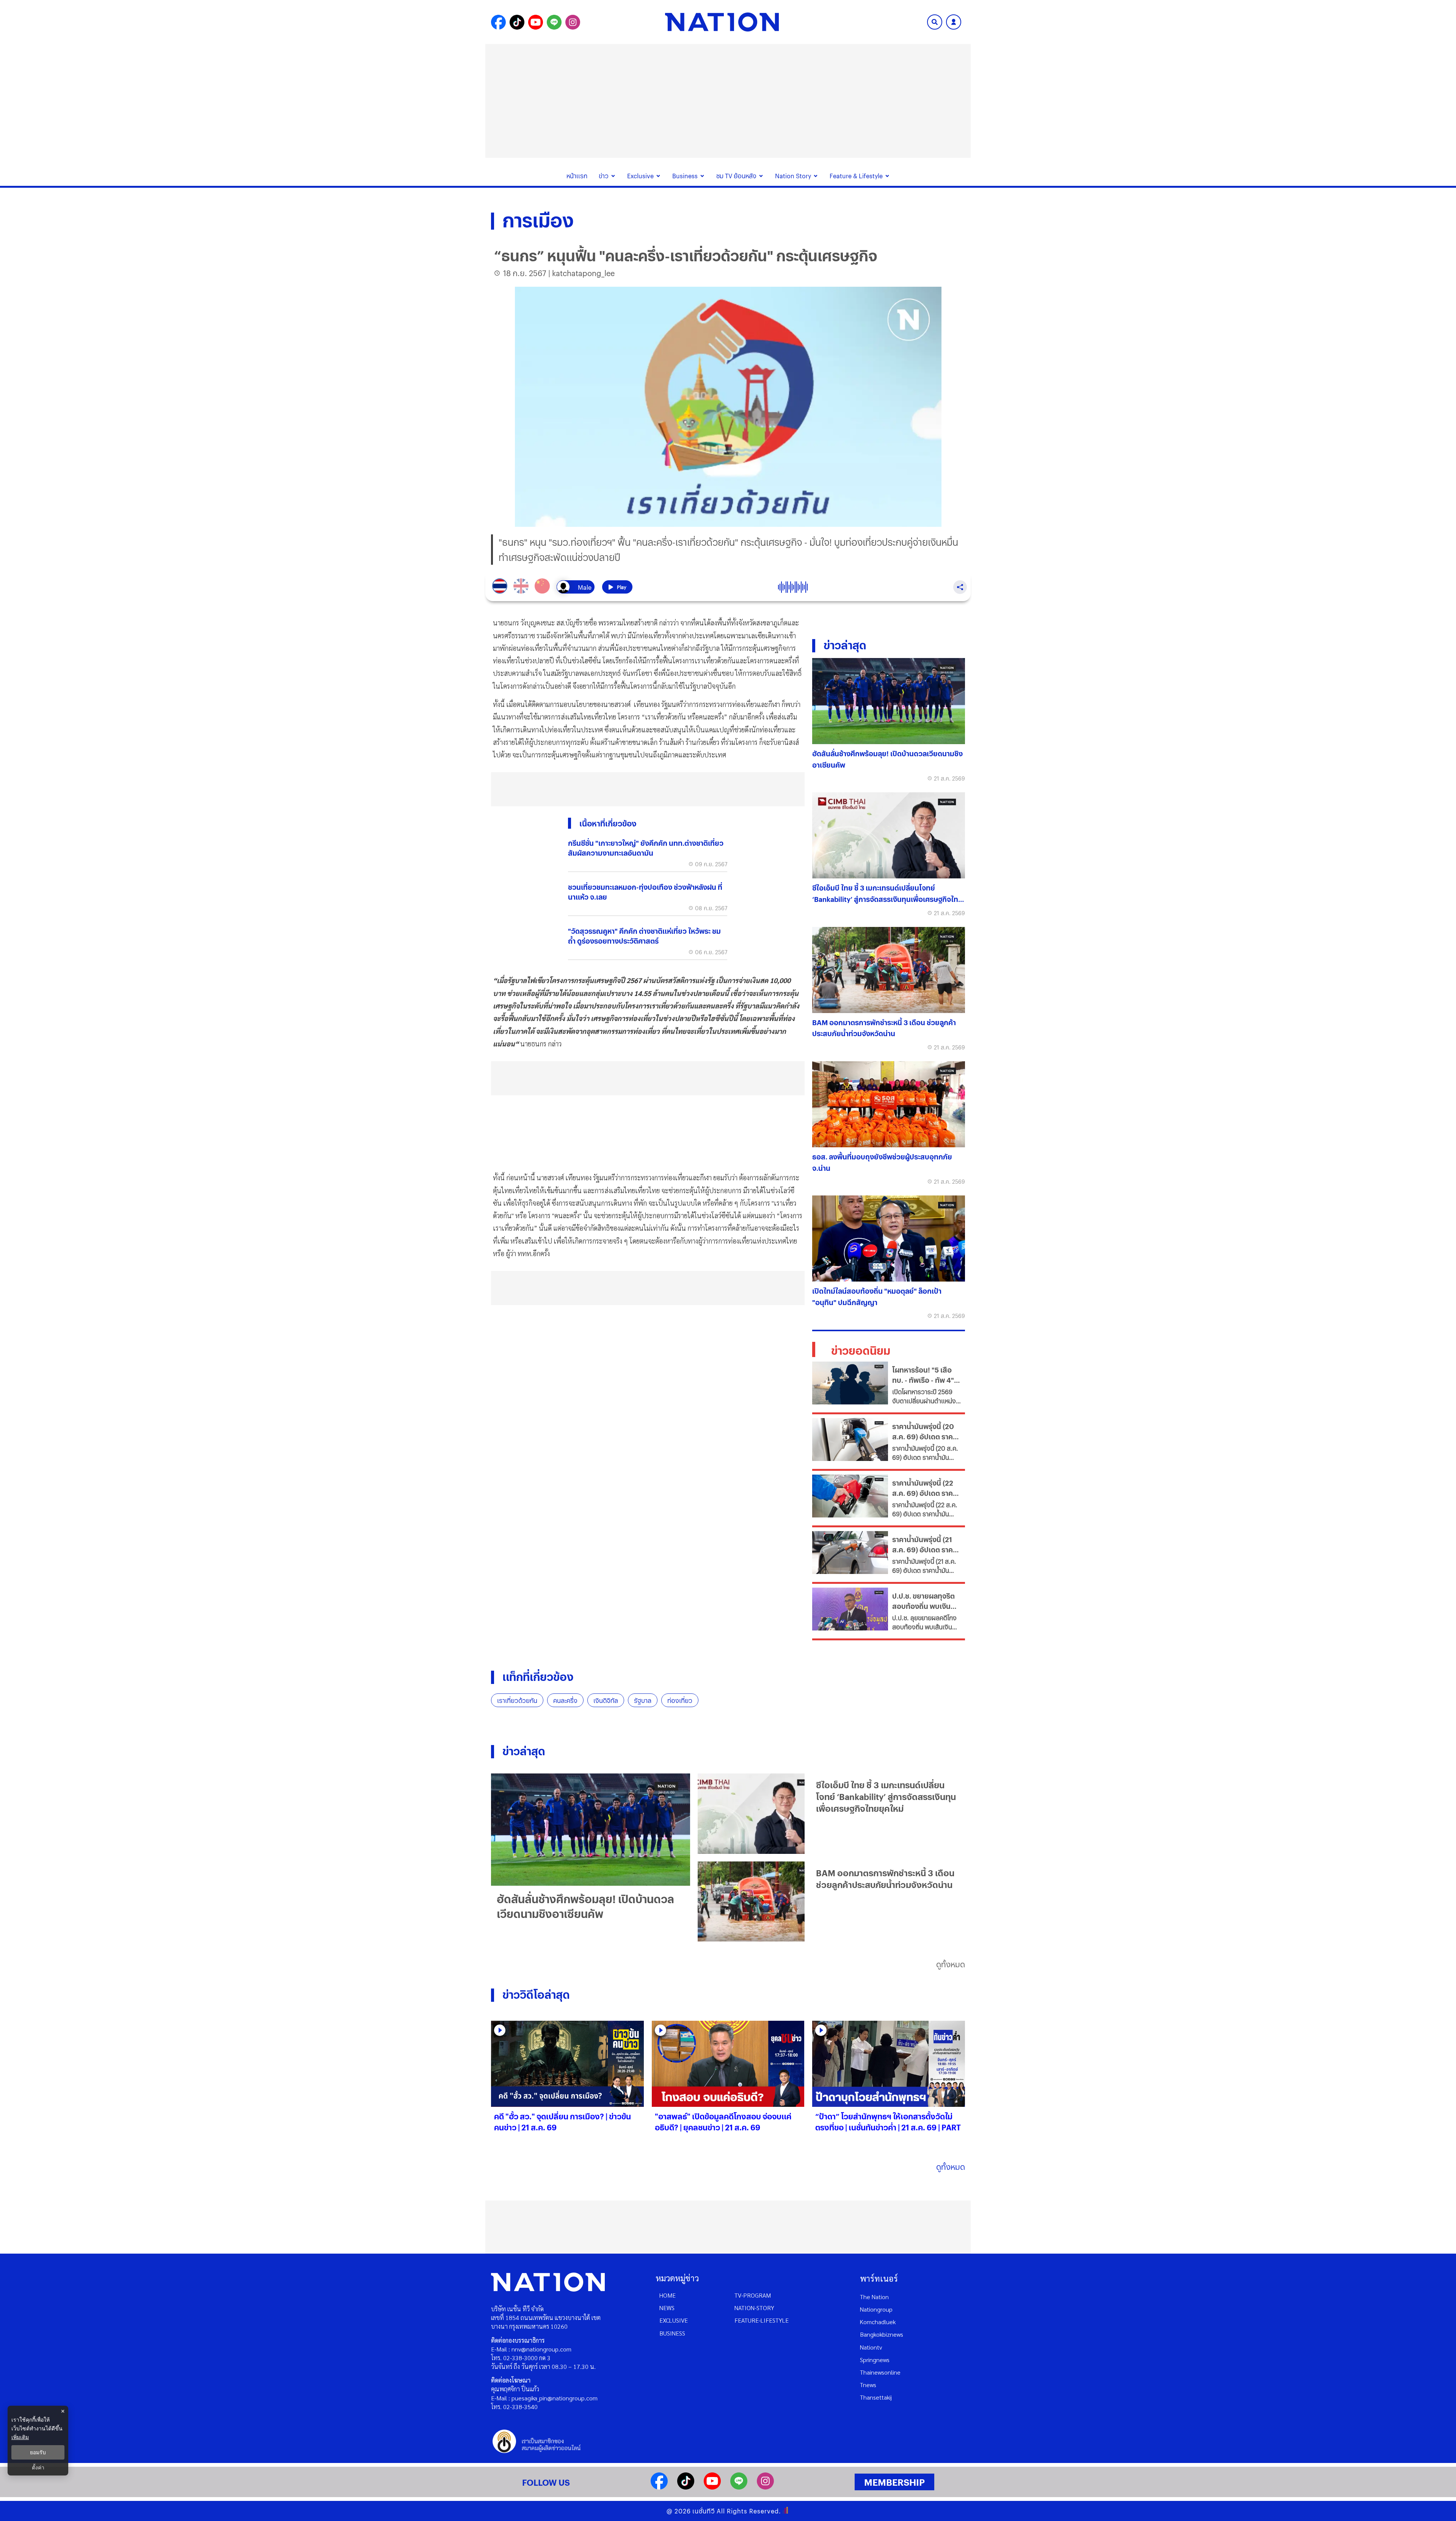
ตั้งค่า (38, 2468)
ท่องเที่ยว (680, 1700)
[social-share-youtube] (536, 22)
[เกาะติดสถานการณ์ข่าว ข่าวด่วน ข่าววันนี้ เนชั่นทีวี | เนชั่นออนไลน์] (722, 22)
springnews (875, 2360)
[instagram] (765, 2487)
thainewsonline (880, 2372)
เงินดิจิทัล (606, 1700)
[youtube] (712, 2487)
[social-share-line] (554, 22)
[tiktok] (686, 2487)
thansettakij (876, 2397)
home (668, 2295)
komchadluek (878, 2322)
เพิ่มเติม (20, 2437)
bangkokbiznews (882, 2334)
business (672, 2333)
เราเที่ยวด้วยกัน (517, 1700)
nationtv (871, 2347)
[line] (739, 2487)
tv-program (753, 2295)
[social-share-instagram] (573, 22)
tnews (868, 2385)
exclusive (674, 2320)
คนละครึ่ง (565, 1700)
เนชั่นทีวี (704, 2511)
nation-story (754, 2308)
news (667, 2308)
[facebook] (659, 2487)
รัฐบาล (643, 1700)
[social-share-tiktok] (517, 22)
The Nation (874, 2297)
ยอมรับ (38, 2452)
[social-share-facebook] (498, 22)
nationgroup (876, 2309)
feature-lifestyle (762, 2320)
